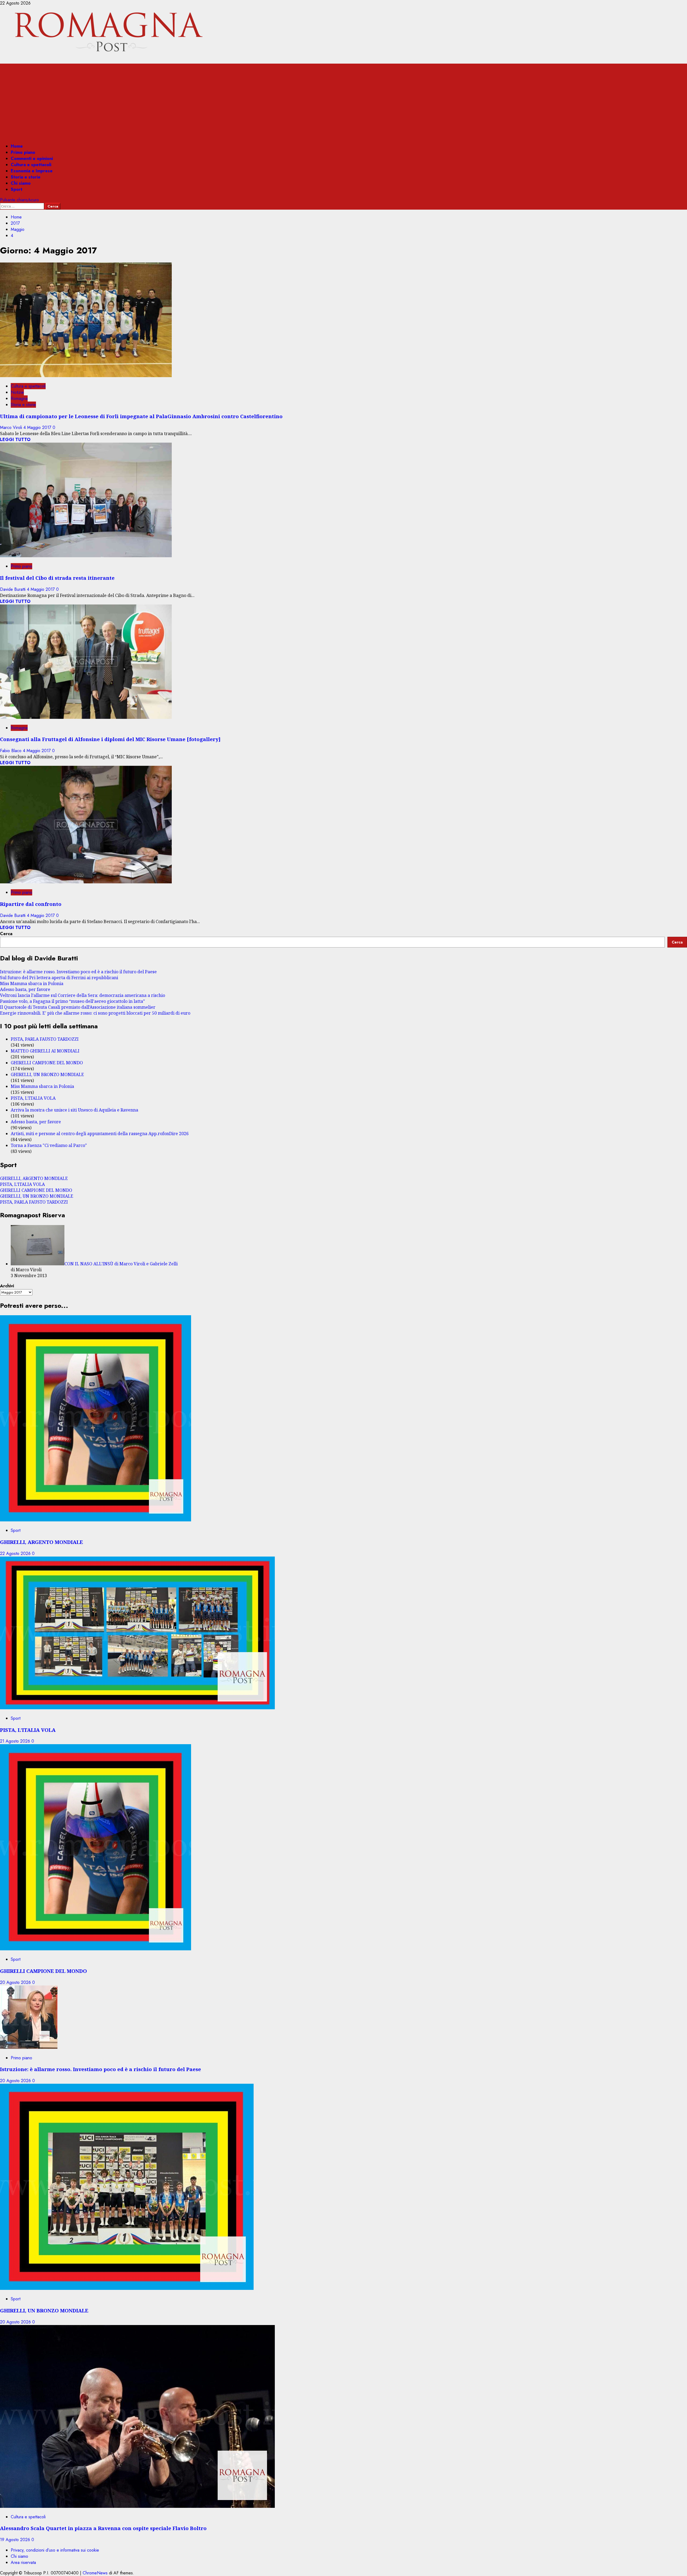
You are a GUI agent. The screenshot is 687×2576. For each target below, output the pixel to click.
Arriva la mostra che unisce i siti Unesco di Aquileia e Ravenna (74, 1110)
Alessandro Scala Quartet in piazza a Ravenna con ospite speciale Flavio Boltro (103, 2528)
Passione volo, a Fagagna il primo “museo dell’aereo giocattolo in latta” (72, 1001)
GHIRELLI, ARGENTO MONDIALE (34, 1178)
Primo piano (23, 152)
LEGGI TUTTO (15, 440)
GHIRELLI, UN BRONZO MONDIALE (47, 1074)
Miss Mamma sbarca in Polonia (32, 983)
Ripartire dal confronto (31, 904)
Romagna (19, 398)
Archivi (7, 1286)
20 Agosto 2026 (16, 1982)
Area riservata (23, 2562)
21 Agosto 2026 (16, 1741)
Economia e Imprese (32, 171)
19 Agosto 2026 (16, 2540)
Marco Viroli (12, 427)
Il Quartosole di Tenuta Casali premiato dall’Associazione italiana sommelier (78, 1007)
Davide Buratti (13, 589)
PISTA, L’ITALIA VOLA (33, 1098)
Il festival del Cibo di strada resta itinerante (57, 578)
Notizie (17, 392)
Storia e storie (26, 177)
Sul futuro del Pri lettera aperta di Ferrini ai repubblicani (59, 978)
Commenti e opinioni (32, 159)
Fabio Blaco (11, 751)
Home (17, 146)
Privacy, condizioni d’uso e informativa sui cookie (55, 2550)
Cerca (6, 934)
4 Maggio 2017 (38, 427)
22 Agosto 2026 (16, 1553)
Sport (17, 189)
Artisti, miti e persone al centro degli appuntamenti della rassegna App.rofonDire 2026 (100, 1134)
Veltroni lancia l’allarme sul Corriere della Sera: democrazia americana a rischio (83, 995)
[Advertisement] (343, 101)
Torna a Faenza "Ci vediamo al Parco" (49, 1145)
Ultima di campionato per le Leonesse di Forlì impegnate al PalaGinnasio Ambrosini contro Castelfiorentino (141, 416)
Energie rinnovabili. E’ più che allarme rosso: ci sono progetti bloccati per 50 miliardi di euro (95, 1013)
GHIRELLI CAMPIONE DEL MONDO (47, 1063)
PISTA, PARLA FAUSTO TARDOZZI (45, 1039)
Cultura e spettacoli (31, 165)
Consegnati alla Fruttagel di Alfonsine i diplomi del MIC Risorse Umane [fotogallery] (110, 739)
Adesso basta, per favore (25, 989)
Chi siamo (21, 183)
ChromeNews (95, 2573)
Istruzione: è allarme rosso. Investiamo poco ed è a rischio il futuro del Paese (78, 972)
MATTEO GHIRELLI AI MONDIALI (45, 1051)
